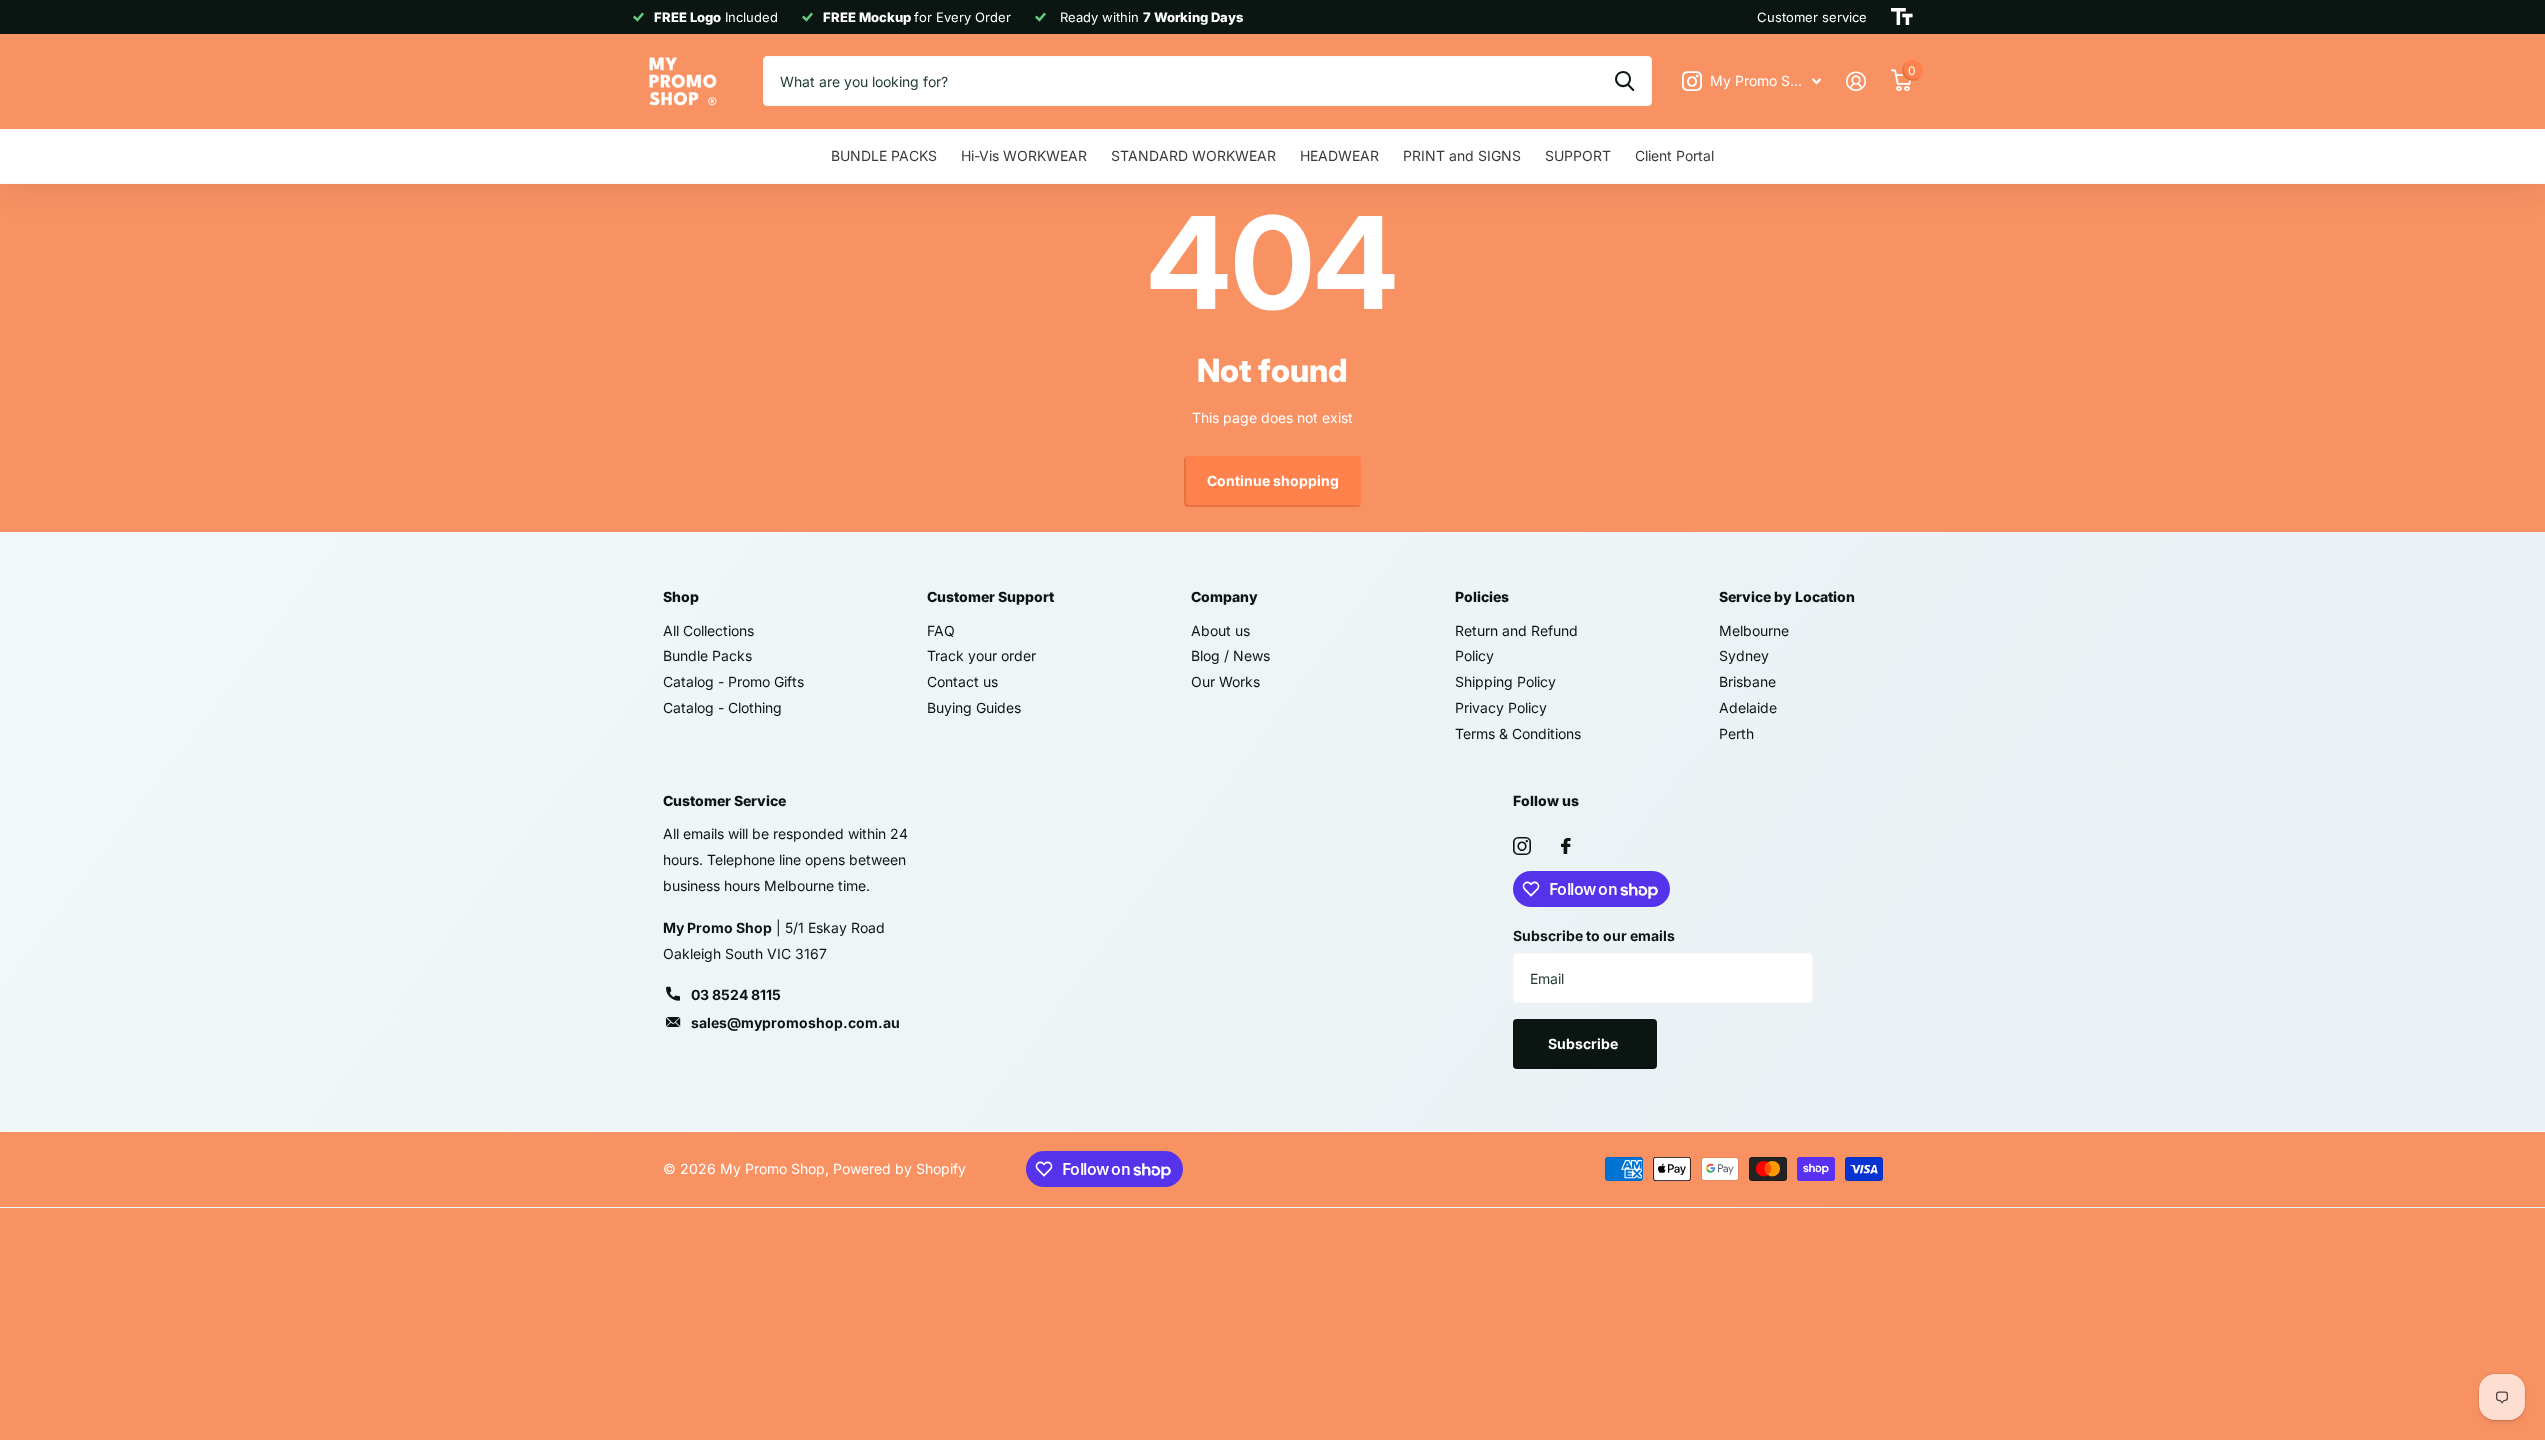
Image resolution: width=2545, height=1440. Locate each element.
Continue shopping (1273, 480)
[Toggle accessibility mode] (1902, 17)
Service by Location (1787, 596)
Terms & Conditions (1518, 733)
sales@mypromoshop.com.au (795, 1022)
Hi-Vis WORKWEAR (1024, 155)
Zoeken (1624, 81)
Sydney (1744, 655)
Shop (681, 596)
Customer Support (990, 596)
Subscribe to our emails (1594, 935)
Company (1224, 596)
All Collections (708, 630)
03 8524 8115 (736, 994)
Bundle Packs (707, 655)
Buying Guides (974, 707)
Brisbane (1747, 681)
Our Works (1225, 681)
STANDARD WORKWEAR (1193, 155)
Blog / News (1230, 655)
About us (1220, 630)
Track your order (981, 655)
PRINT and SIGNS (1462, 155)
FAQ (941, 630)
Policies (1482, 596)
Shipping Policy (1505, 681)
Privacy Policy (1501, 707)
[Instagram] (1522, 846)
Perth (1736, 733)
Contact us (962, 681)
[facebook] (1566, 846)
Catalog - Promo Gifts (733, 681)
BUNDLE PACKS (884, 155)
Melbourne (1754, 630)
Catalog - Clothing (722, 707)
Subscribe (1584, 1043)
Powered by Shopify (899, 1168)
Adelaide (1748, 707)
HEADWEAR (1339, 155)
